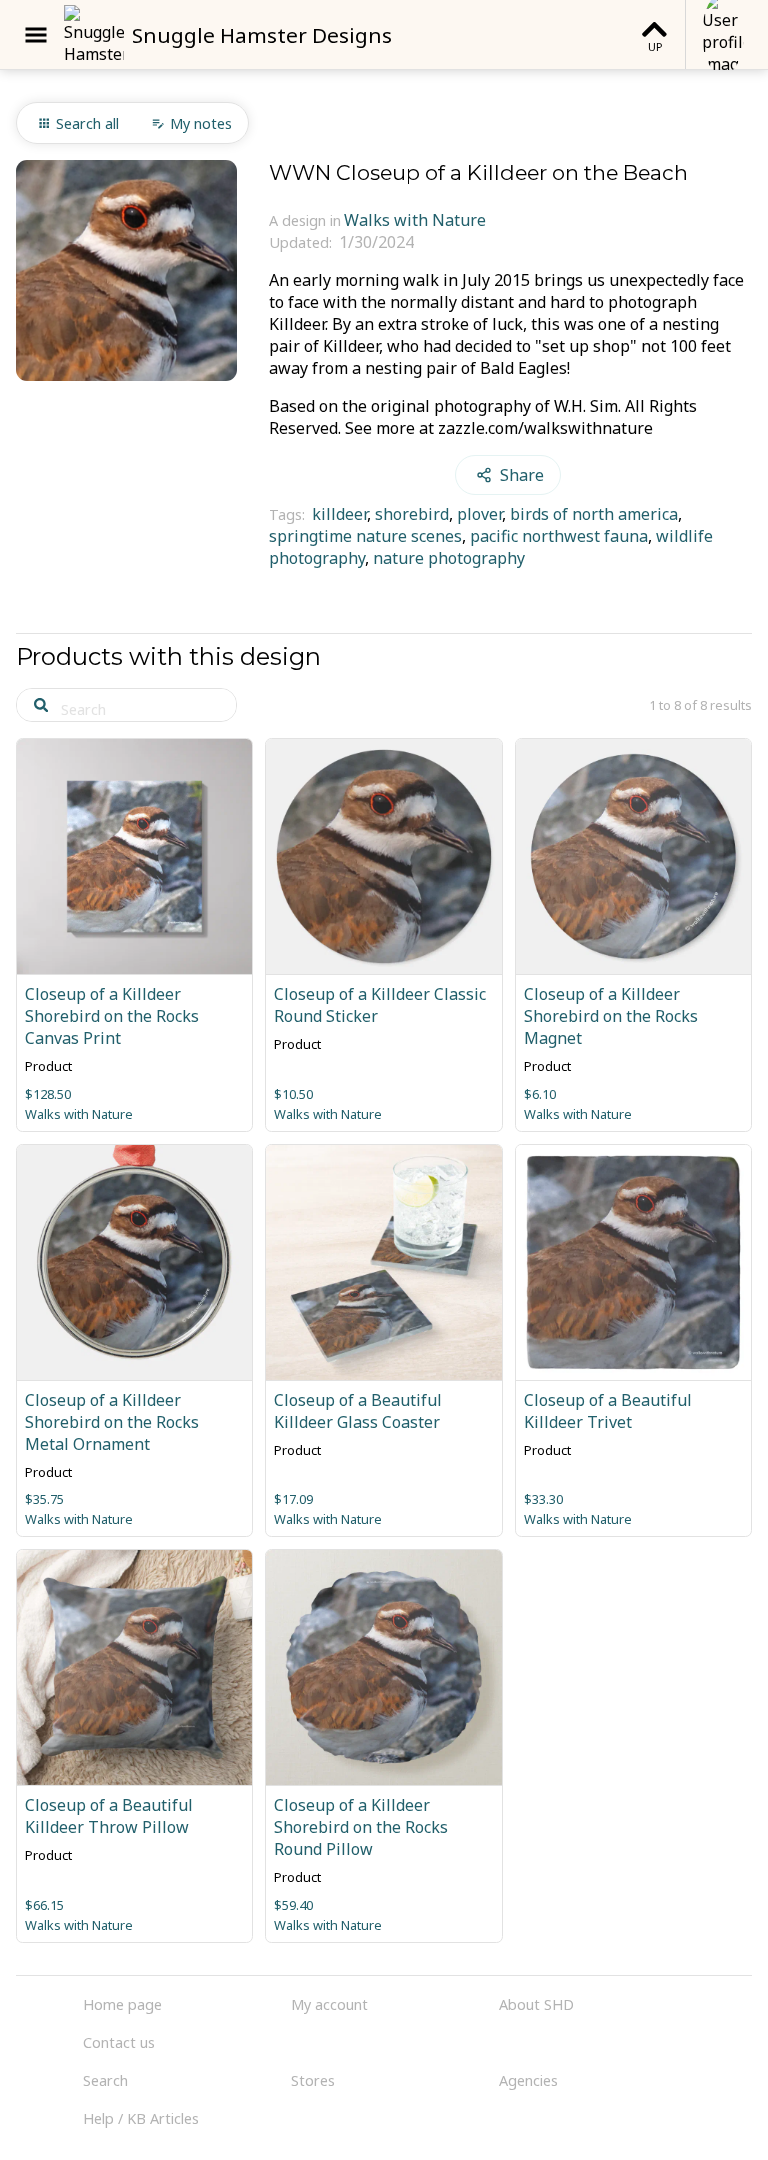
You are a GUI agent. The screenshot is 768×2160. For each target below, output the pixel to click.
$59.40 (293, 1905)
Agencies (528, 2080)
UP (655, 46)
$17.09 (293, 1499)
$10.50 (293, 1094)
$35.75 (44, 1499)
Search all (87, 123)
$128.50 (48, 1094)
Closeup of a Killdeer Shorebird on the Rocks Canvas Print (112, 1016)
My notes (201, 123)
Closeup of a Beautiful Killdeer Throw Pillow (109, 1816)
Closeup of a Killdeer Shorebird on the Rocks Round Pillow (361, 1827)
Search (105, 2080)
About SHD (536, 2004)
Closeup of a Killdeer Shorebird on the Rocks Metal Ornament (112, 1422)
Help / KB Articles (141, 2118)
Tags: (289, 514)
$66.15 (44, 1905)
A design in (305, 220)
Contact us (119, 2042)
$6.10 (540, 1094)
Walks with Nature (415, 220)
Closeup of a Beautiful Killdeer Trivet (608, 1411)
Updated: (302, 242)
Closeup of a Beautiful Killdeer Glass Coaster (358, 1411)
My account (329, 2004)
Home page (122, 2004)
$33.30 (543, 1499)
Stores (313, 2080)
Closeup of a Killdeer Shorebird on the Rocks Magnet (611, 1016)
